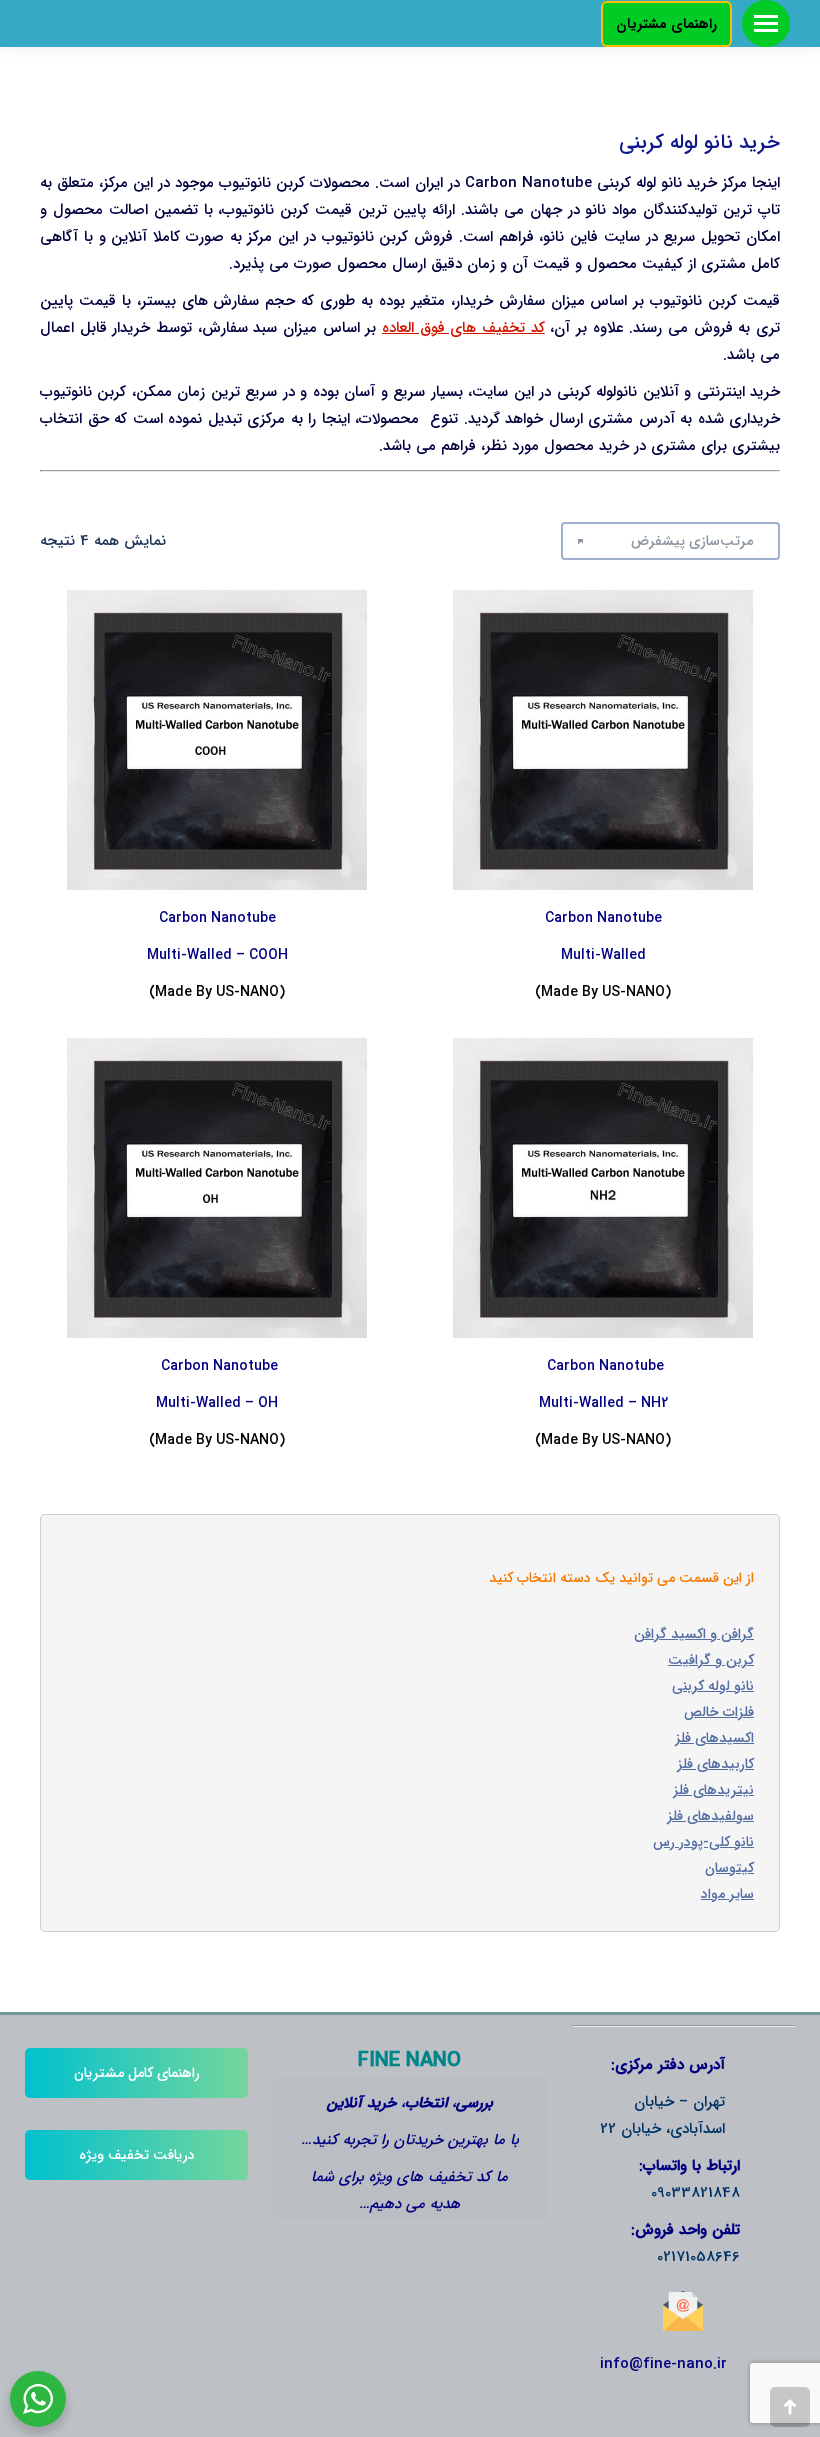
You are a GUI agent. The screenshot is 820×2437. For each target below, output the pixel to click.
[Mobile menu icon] (766, 23)
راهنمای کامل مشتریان (137, 2073)
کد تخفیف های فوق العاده (463, 328)
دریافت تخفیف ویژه (137, 2155)
